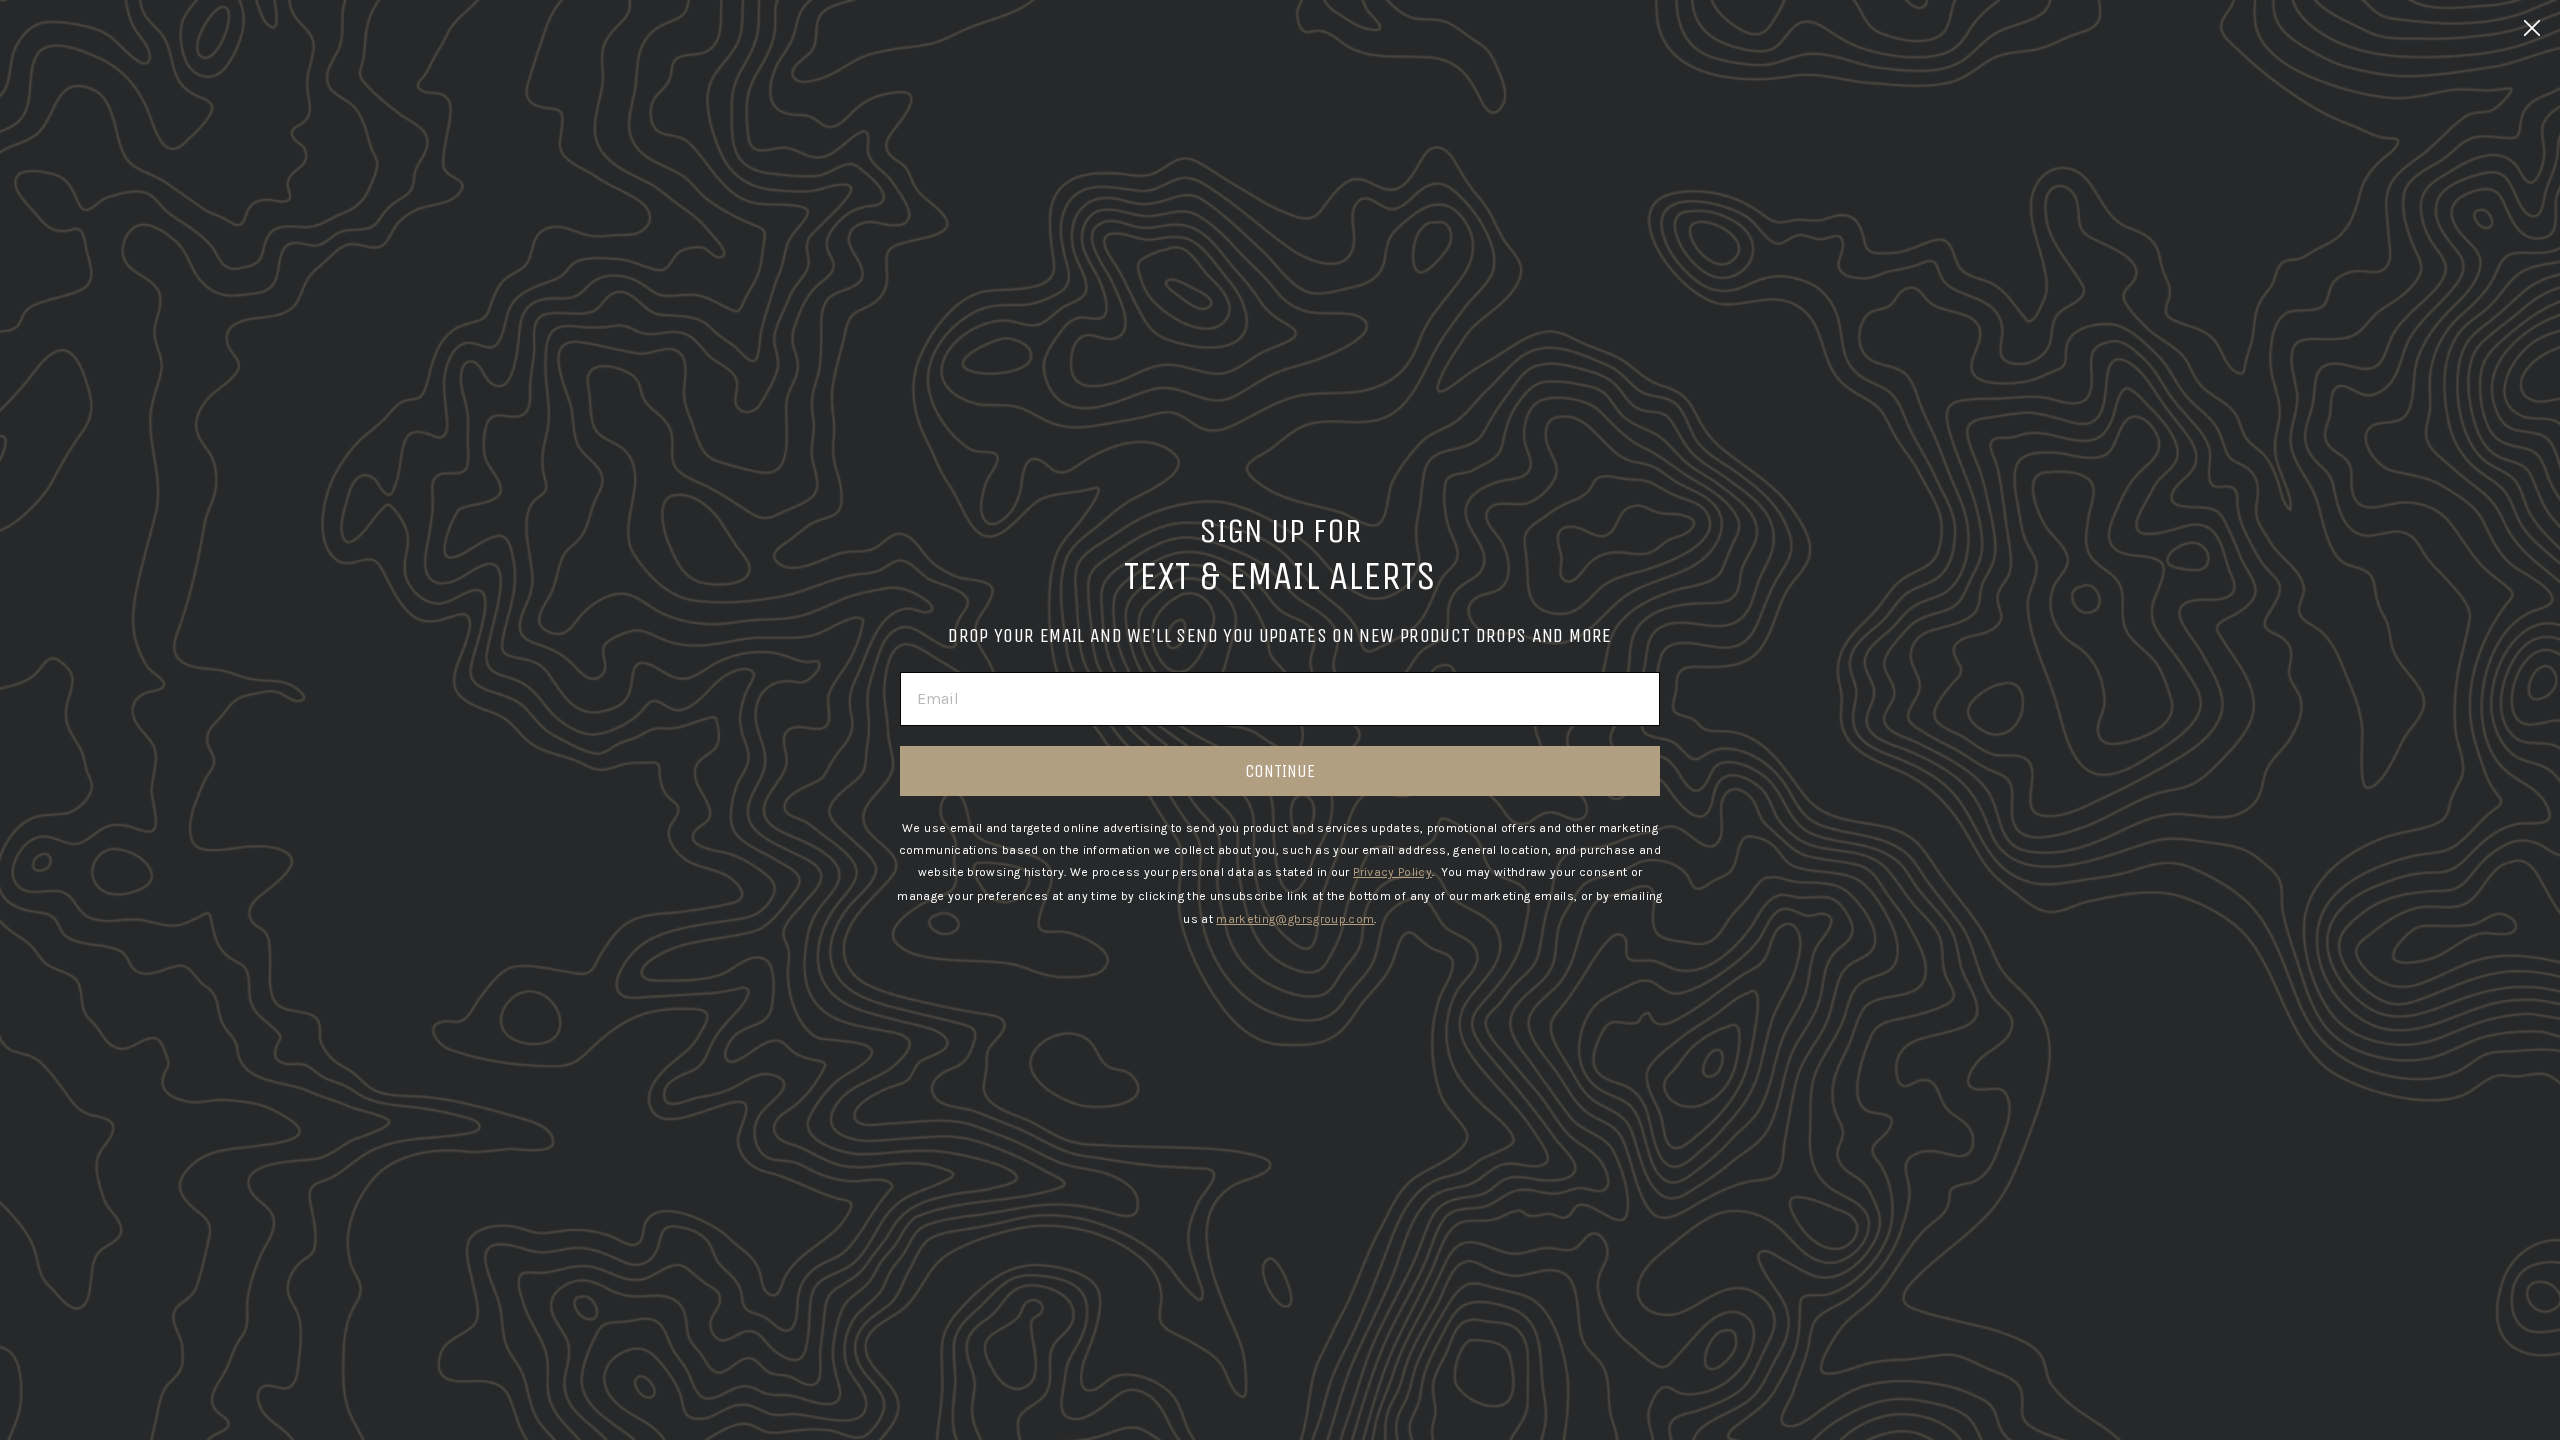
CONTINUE (1280, 771)
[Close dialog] (2532, 28)
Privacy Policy (1392, 872)
